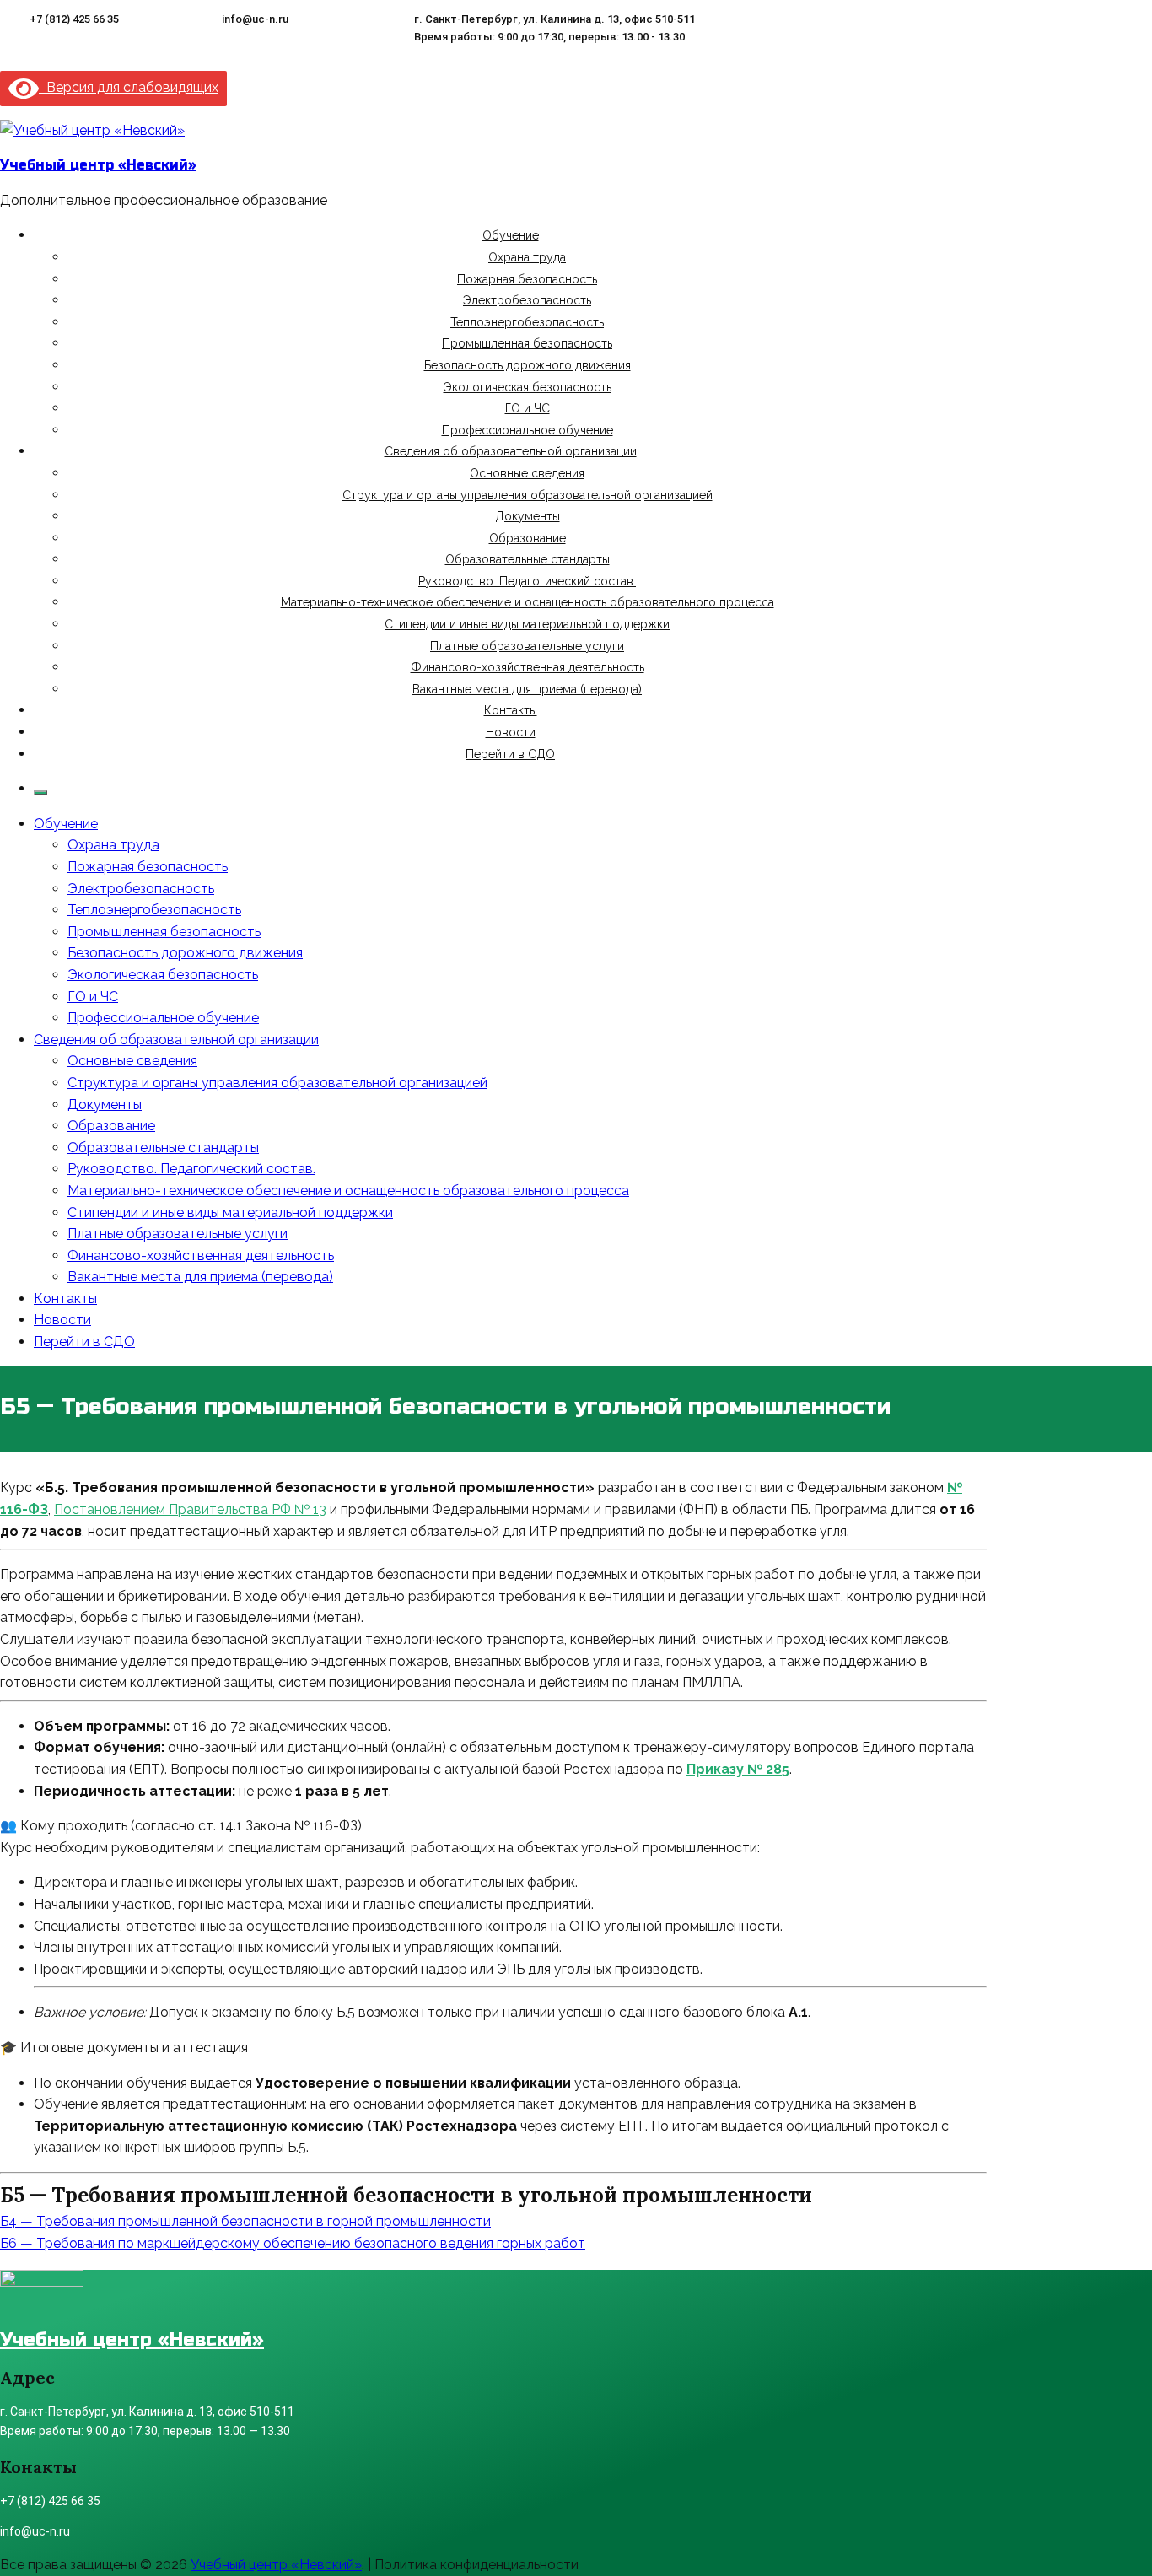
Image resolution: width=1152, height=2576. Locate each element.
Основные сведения (527, 473)
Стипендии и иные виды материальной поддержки (527, 624)
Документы (528, 516)
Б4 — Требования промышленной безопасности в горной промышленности (245, 2221)
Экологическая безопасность (528, 387)
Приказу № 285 (738, 1769)
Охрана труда (527, 257)
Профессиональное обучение (528, 430)
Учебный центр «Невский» (98, 165)
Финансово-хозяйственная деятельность (528, 667)
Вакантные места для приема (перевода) (527, 689)
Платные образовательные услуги (527, 646)
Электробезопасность (527, 300)
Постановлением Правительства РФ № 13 (190, 1509)
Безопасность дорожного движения (528, 365)
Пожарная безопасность (527, 279)
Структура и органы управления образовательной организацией (528, 495)
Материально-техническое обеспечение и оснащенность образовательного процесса (528, 602)
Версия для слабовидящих (129, 87)
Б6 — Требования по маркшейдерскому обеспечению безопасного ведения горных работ (293, 2243)
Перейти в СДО (510, 754)
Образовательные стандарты (528, 559)
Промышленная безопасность (527, 343)
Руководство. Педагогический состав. (527, 581)
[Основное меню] (40, 793)
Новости (511, 732)
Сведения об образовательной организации (511, 451)
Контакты (511, 710)
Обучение (511, 235)
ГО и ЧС (528, 408)
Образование (528, 538)
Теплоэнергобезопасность (527, 322)
